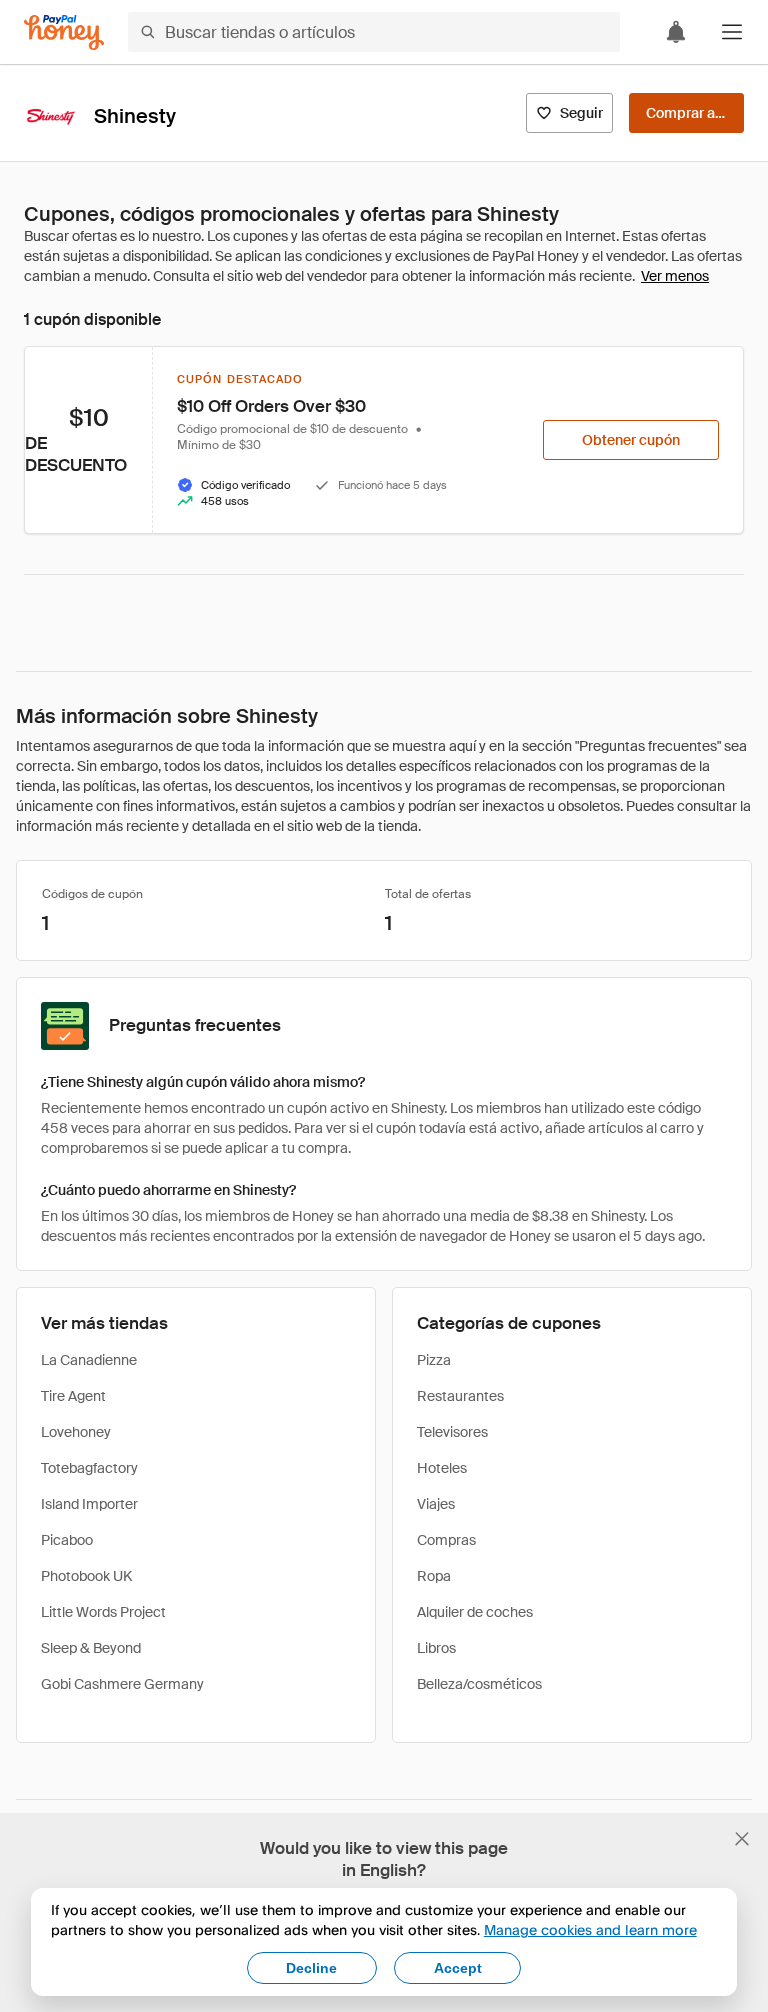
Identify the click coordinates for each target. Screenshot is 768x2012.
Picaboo (67, 1540)
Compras (446, 1540)
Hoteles (442, 1468)
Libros (436, 1648)
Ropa (434, 1576)
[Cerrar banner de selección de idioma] (742, 1839)
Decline (311, 1968)
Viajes (436, 1504)
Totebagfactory (89, 1468)
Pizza (434, 1360)
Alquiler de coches (475, 1612)
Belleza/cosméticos (479, 1684)
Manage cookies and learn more (590, 1929)
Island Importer (89, 1504)
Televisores (452, 1432)
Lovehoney (76, 1432)
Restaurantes (460, 1396)
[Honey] (64, 32)
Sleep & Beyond (91, 1648)
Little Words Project (103, 1612)
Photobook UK (86, 1576)
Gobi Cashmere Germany (122, 1684)
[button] (732, 32)
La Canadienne (89, 1360)
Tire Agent (73, 1396)
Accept (458, 1968)
